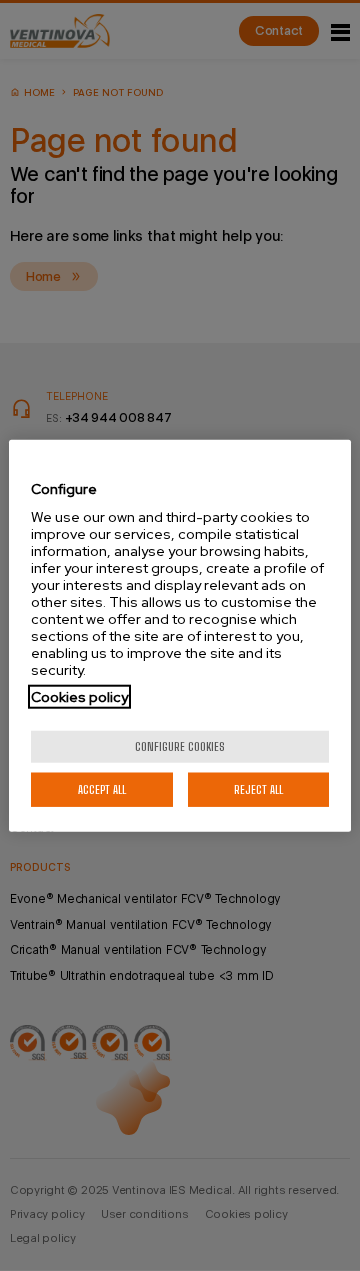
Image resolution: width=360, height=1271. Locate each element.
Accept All (102, 789)
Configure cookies (180, 746)
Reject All (258, 789)
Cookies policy (79, 697)
